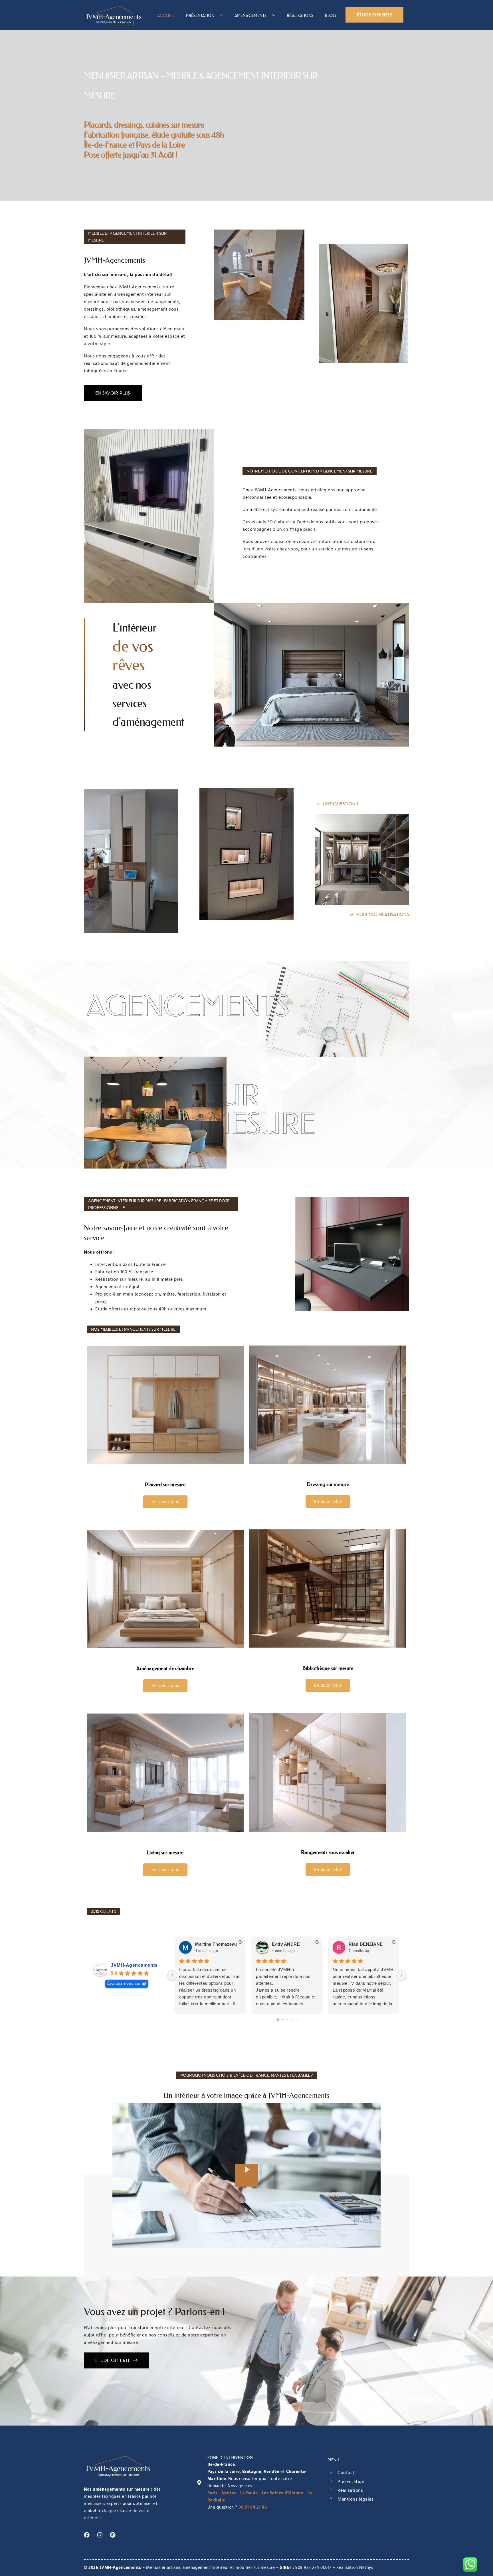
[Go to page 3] (291, 2019)
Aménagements (250, 15)
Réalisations (300, 15)
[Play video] (246, 2175)
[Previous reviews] (172, 1975)
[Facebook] (87, 2535)
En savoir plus (165, 1502)
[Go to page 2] (287, 2019)
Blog (330, 15)
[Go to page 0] (278, 2020)
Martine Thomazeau (216, 1944)
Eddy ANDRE (286, 1944)
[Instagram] (100, 2535)
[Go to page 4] (296, 2019)
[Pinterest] (113, 2535)
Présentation (200, 15)
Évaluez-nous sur (124, 1983)
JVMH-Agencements (134, 1965)
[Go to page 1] (282, 2019)
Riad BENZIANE (366, 1944)
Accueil (166, 15)
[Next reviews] (401, 1975)
